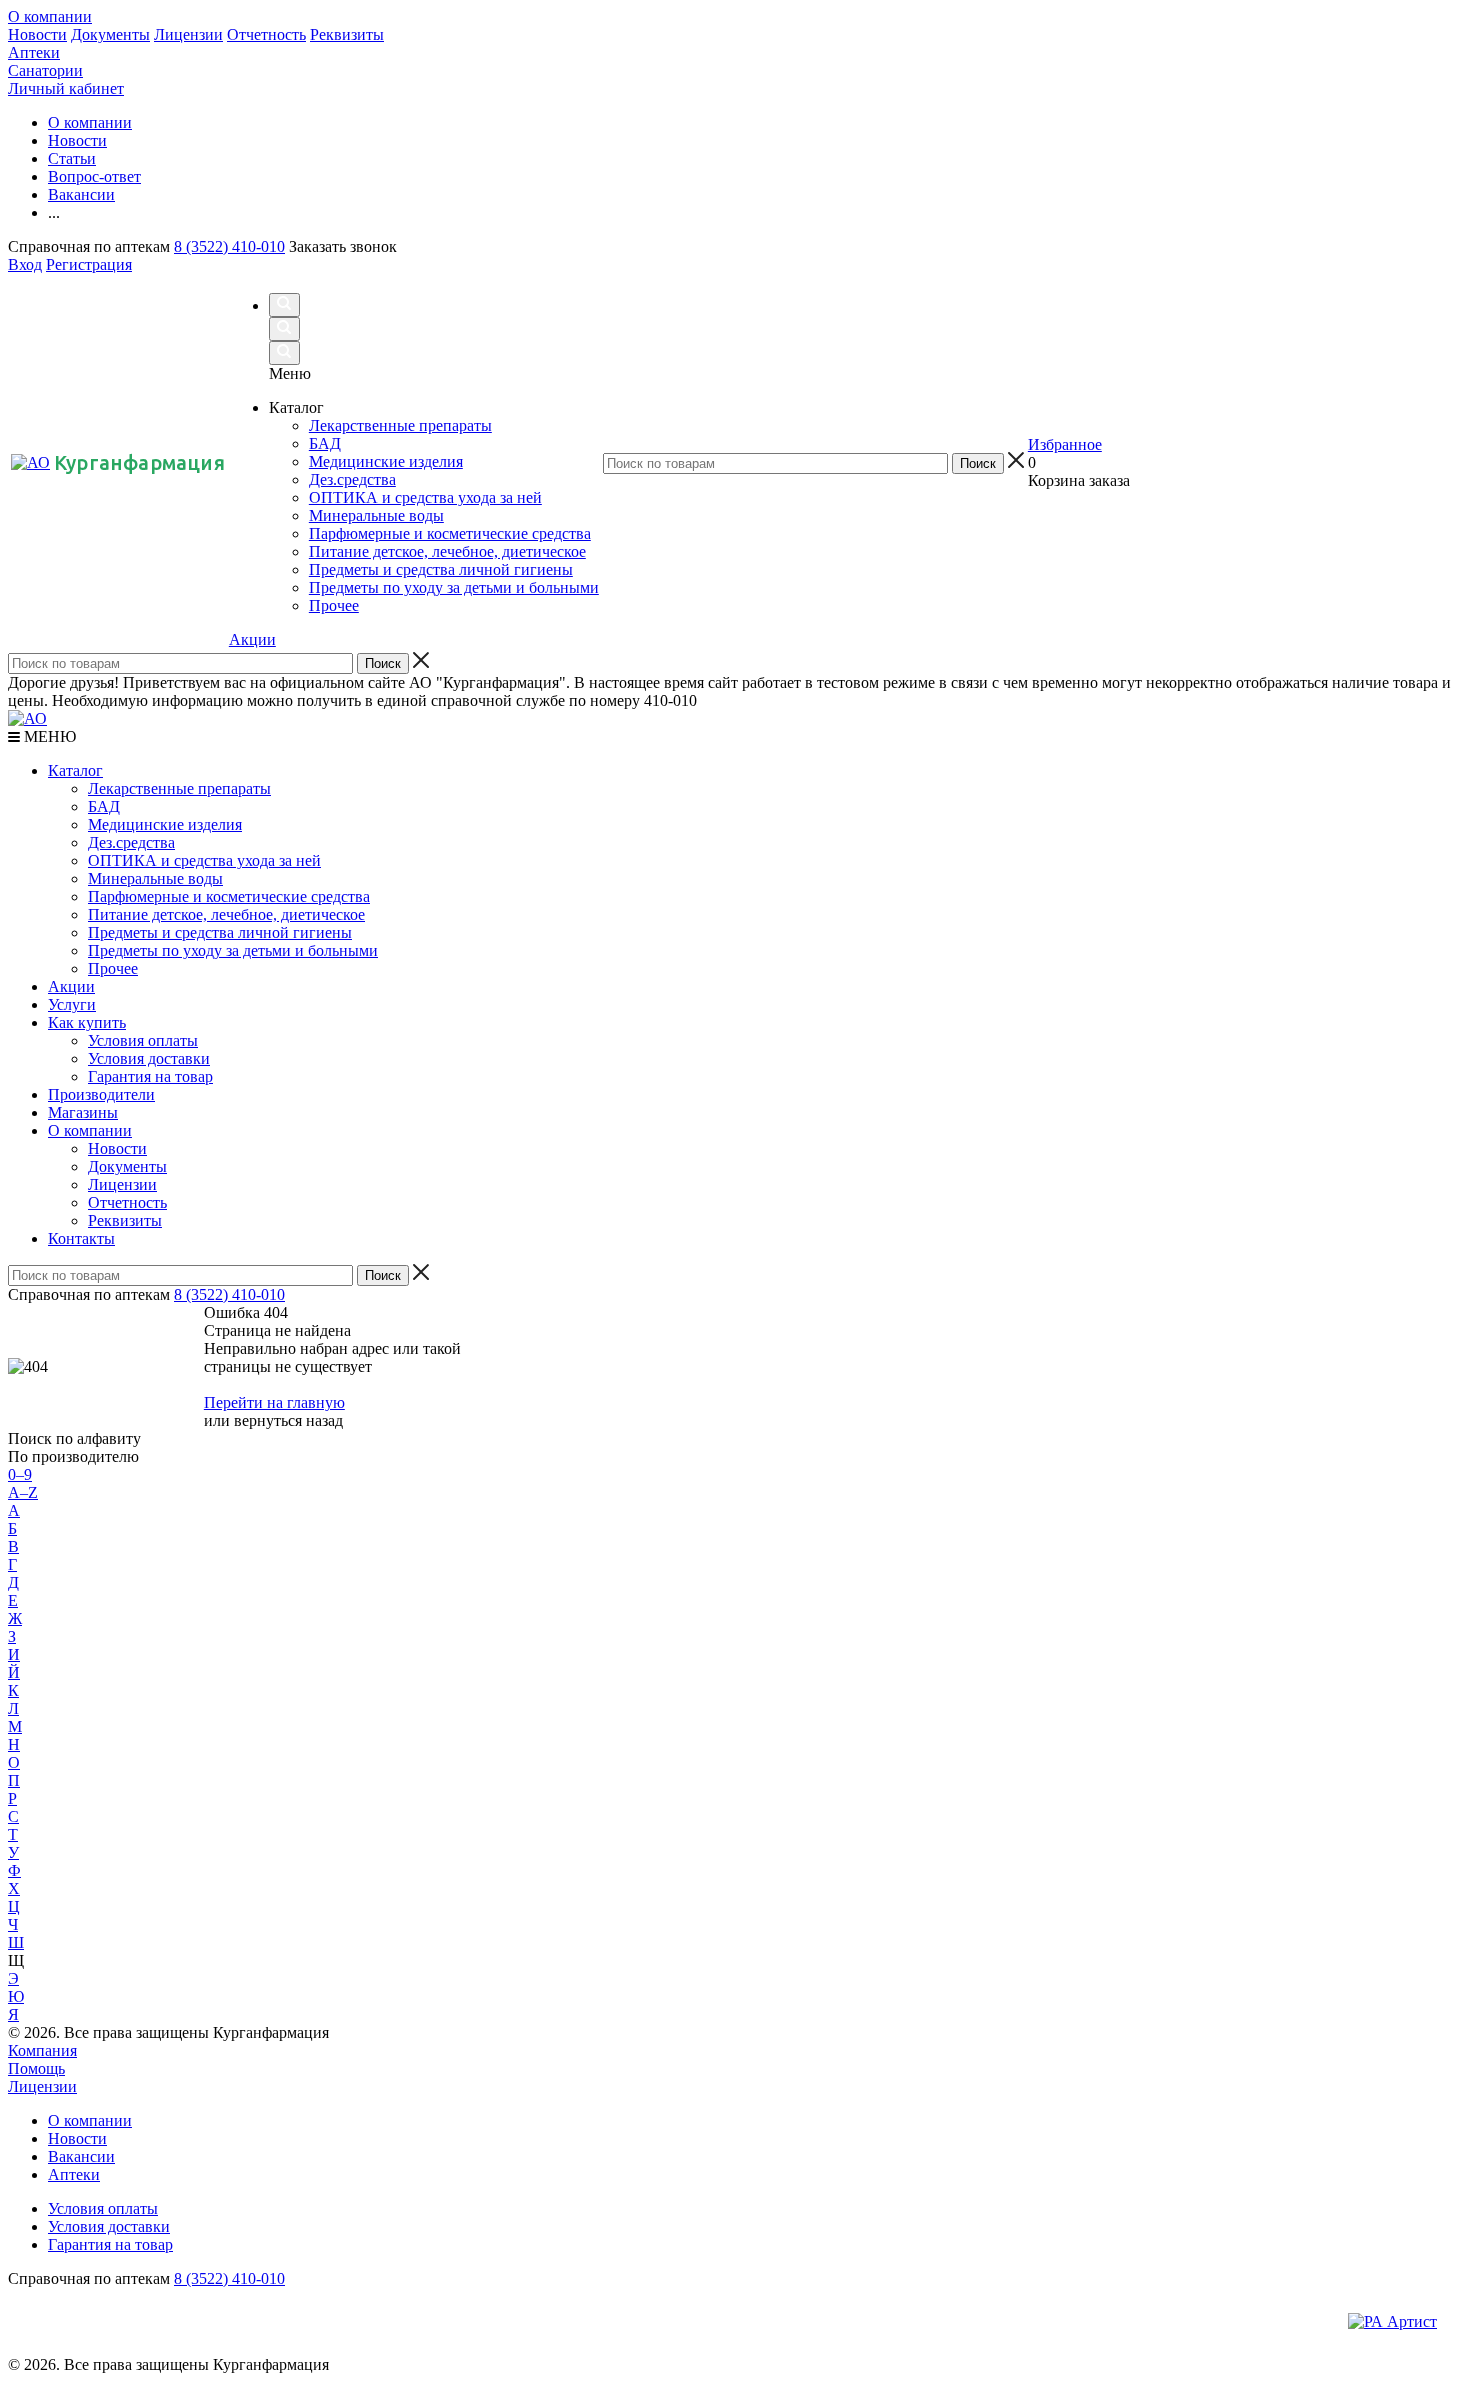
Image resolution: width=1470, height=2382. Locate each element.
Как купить (87, 1022)
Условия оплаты (143, 1040)
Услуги (72, 1004)
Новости (37, 34)
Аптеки (34, 52)
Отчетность (266, 34)
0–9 (20, 1474)
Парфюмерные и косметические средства (229, 896)
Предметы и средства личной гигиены (220, 932)
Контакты (81, 1238)
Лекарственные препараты (179, 788)
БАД (104, 806)
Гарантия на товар (150, 1076)
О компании (50, 16)
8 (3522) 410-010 (229, 246)
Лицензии (188, 34)
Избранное (1065, 444)
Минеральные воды (155, 878)
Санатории (45, 70)
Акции (252, 639)
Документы (110, 34)
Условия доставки (149, 1058)
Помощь (36, 2068)
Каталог (75, 770)
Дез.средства (131, 842)
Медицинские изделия (165, 824)
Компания (42, 2050)
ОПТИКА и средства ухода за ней (204, 860)
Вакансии (81, 2156)
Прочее (113, 968)
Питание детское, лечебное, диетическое (226, 914)
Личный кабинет (66, 88)
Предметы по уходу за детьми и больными (233, 950)
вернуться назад (288, 1420)
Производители (101, 1094)
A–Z (23, 1492)
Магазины (83, 1112)
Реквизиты (347, 34)
